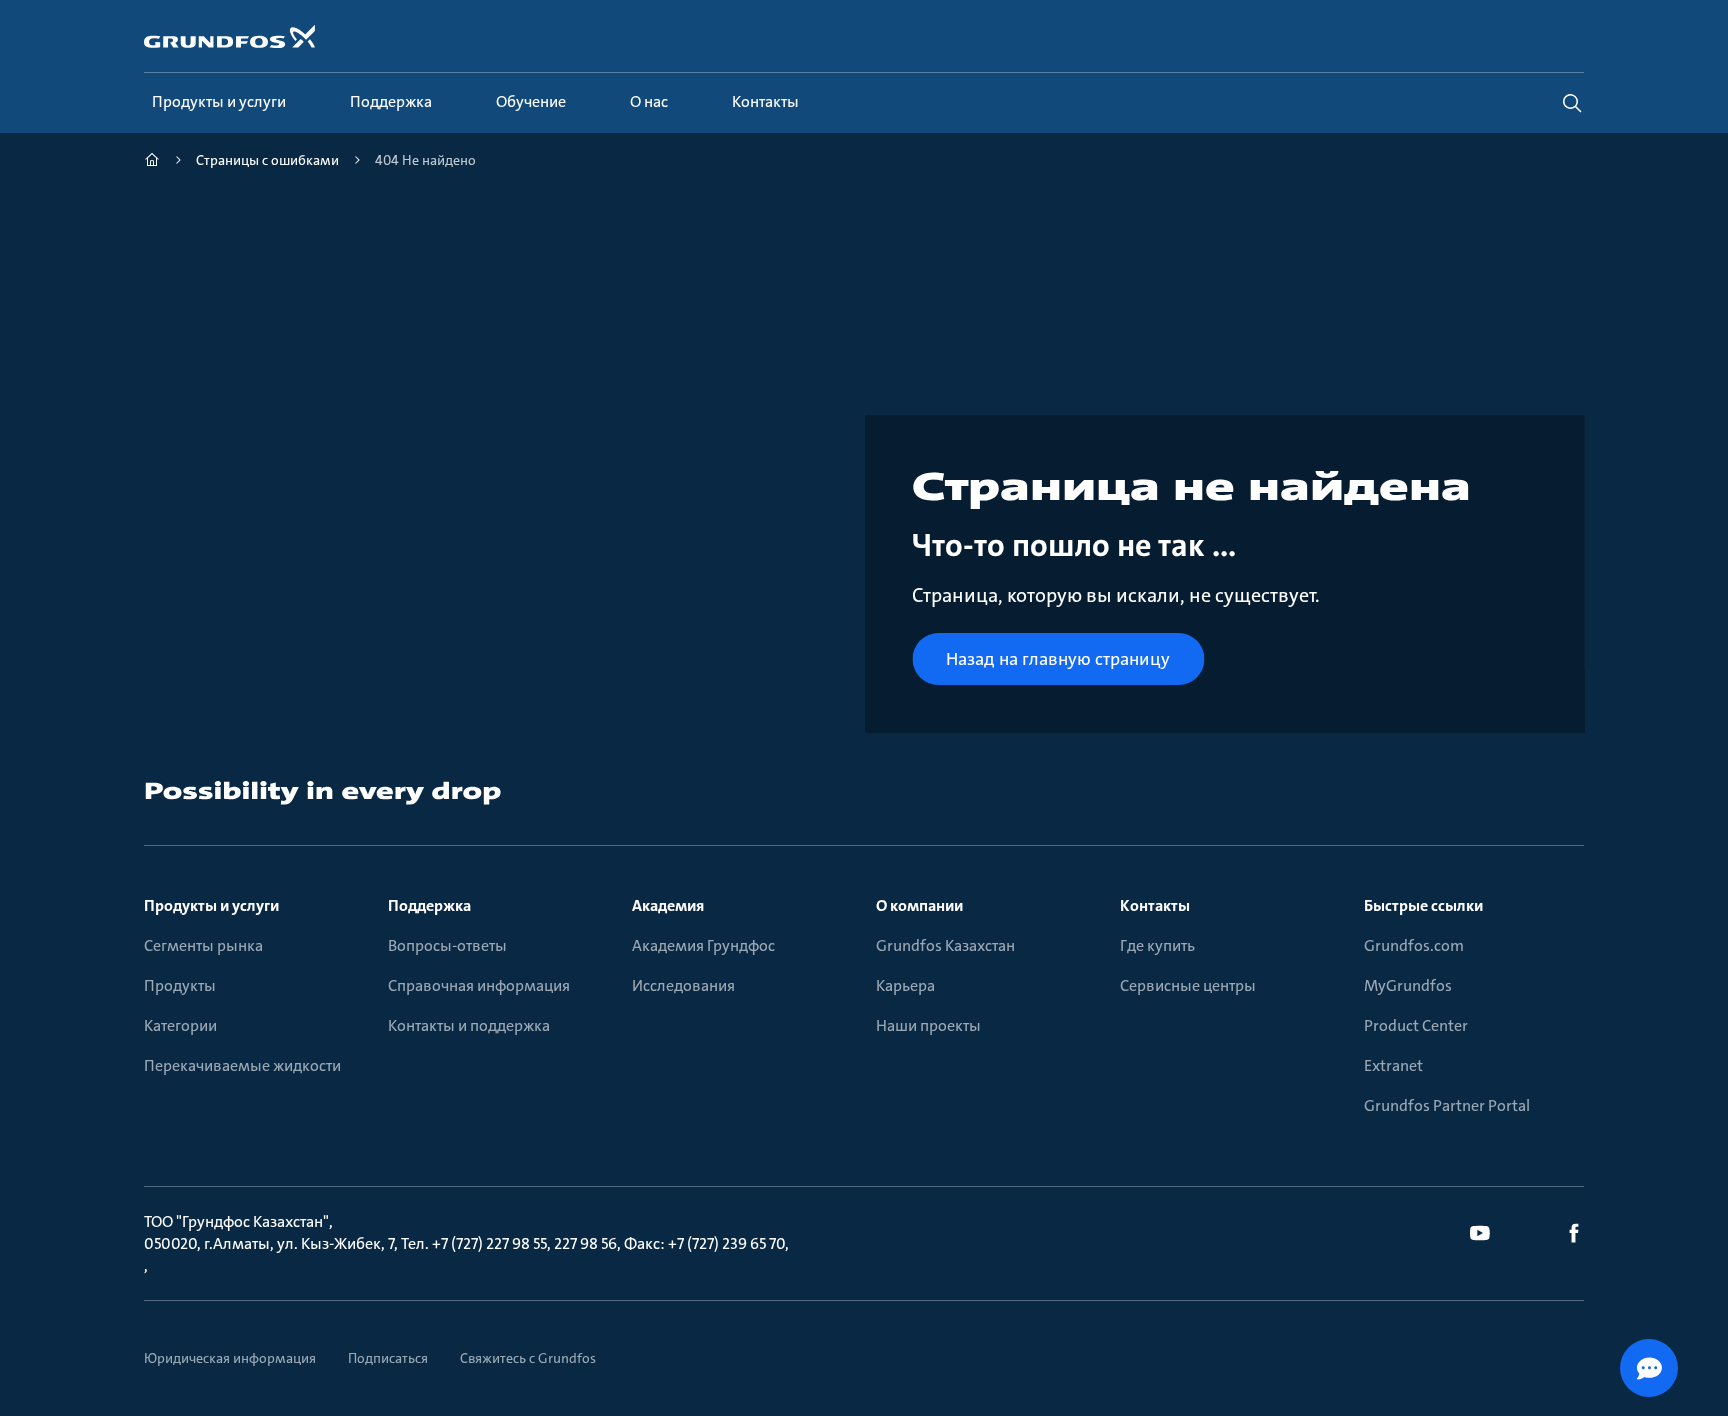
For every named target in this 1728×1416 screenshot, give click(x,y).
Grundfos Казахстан (945, 945)
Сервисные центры (1188, 985)
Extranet (1393, 1065)
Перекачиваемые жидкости (242, 1065)
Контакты (1155, 905)
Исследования (683, 985)
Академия (668, 905)
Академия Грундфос (703, 945)
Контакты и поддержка (469, 1025)
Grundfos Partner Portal (1447, 1105)
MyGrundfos (1408, 985)
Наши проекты (928, 1025)
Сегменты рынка (203, 945)
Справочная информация (479, 985)
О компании (919, 905)
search (1572, 103)
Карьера (905, 985)
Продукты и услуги (211, 905)
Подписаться (388, 1358)
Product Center (1416, 1025)
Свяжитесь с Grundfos (528, 1358)
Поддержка (429, 905)
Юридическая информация (230, 1358)
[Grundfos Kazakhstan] (152, 162)
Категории (180, 1025)
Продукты (180, 985)
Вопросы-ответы (447, 945)
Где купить (1157, 945)
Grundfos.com (1414, 945)
